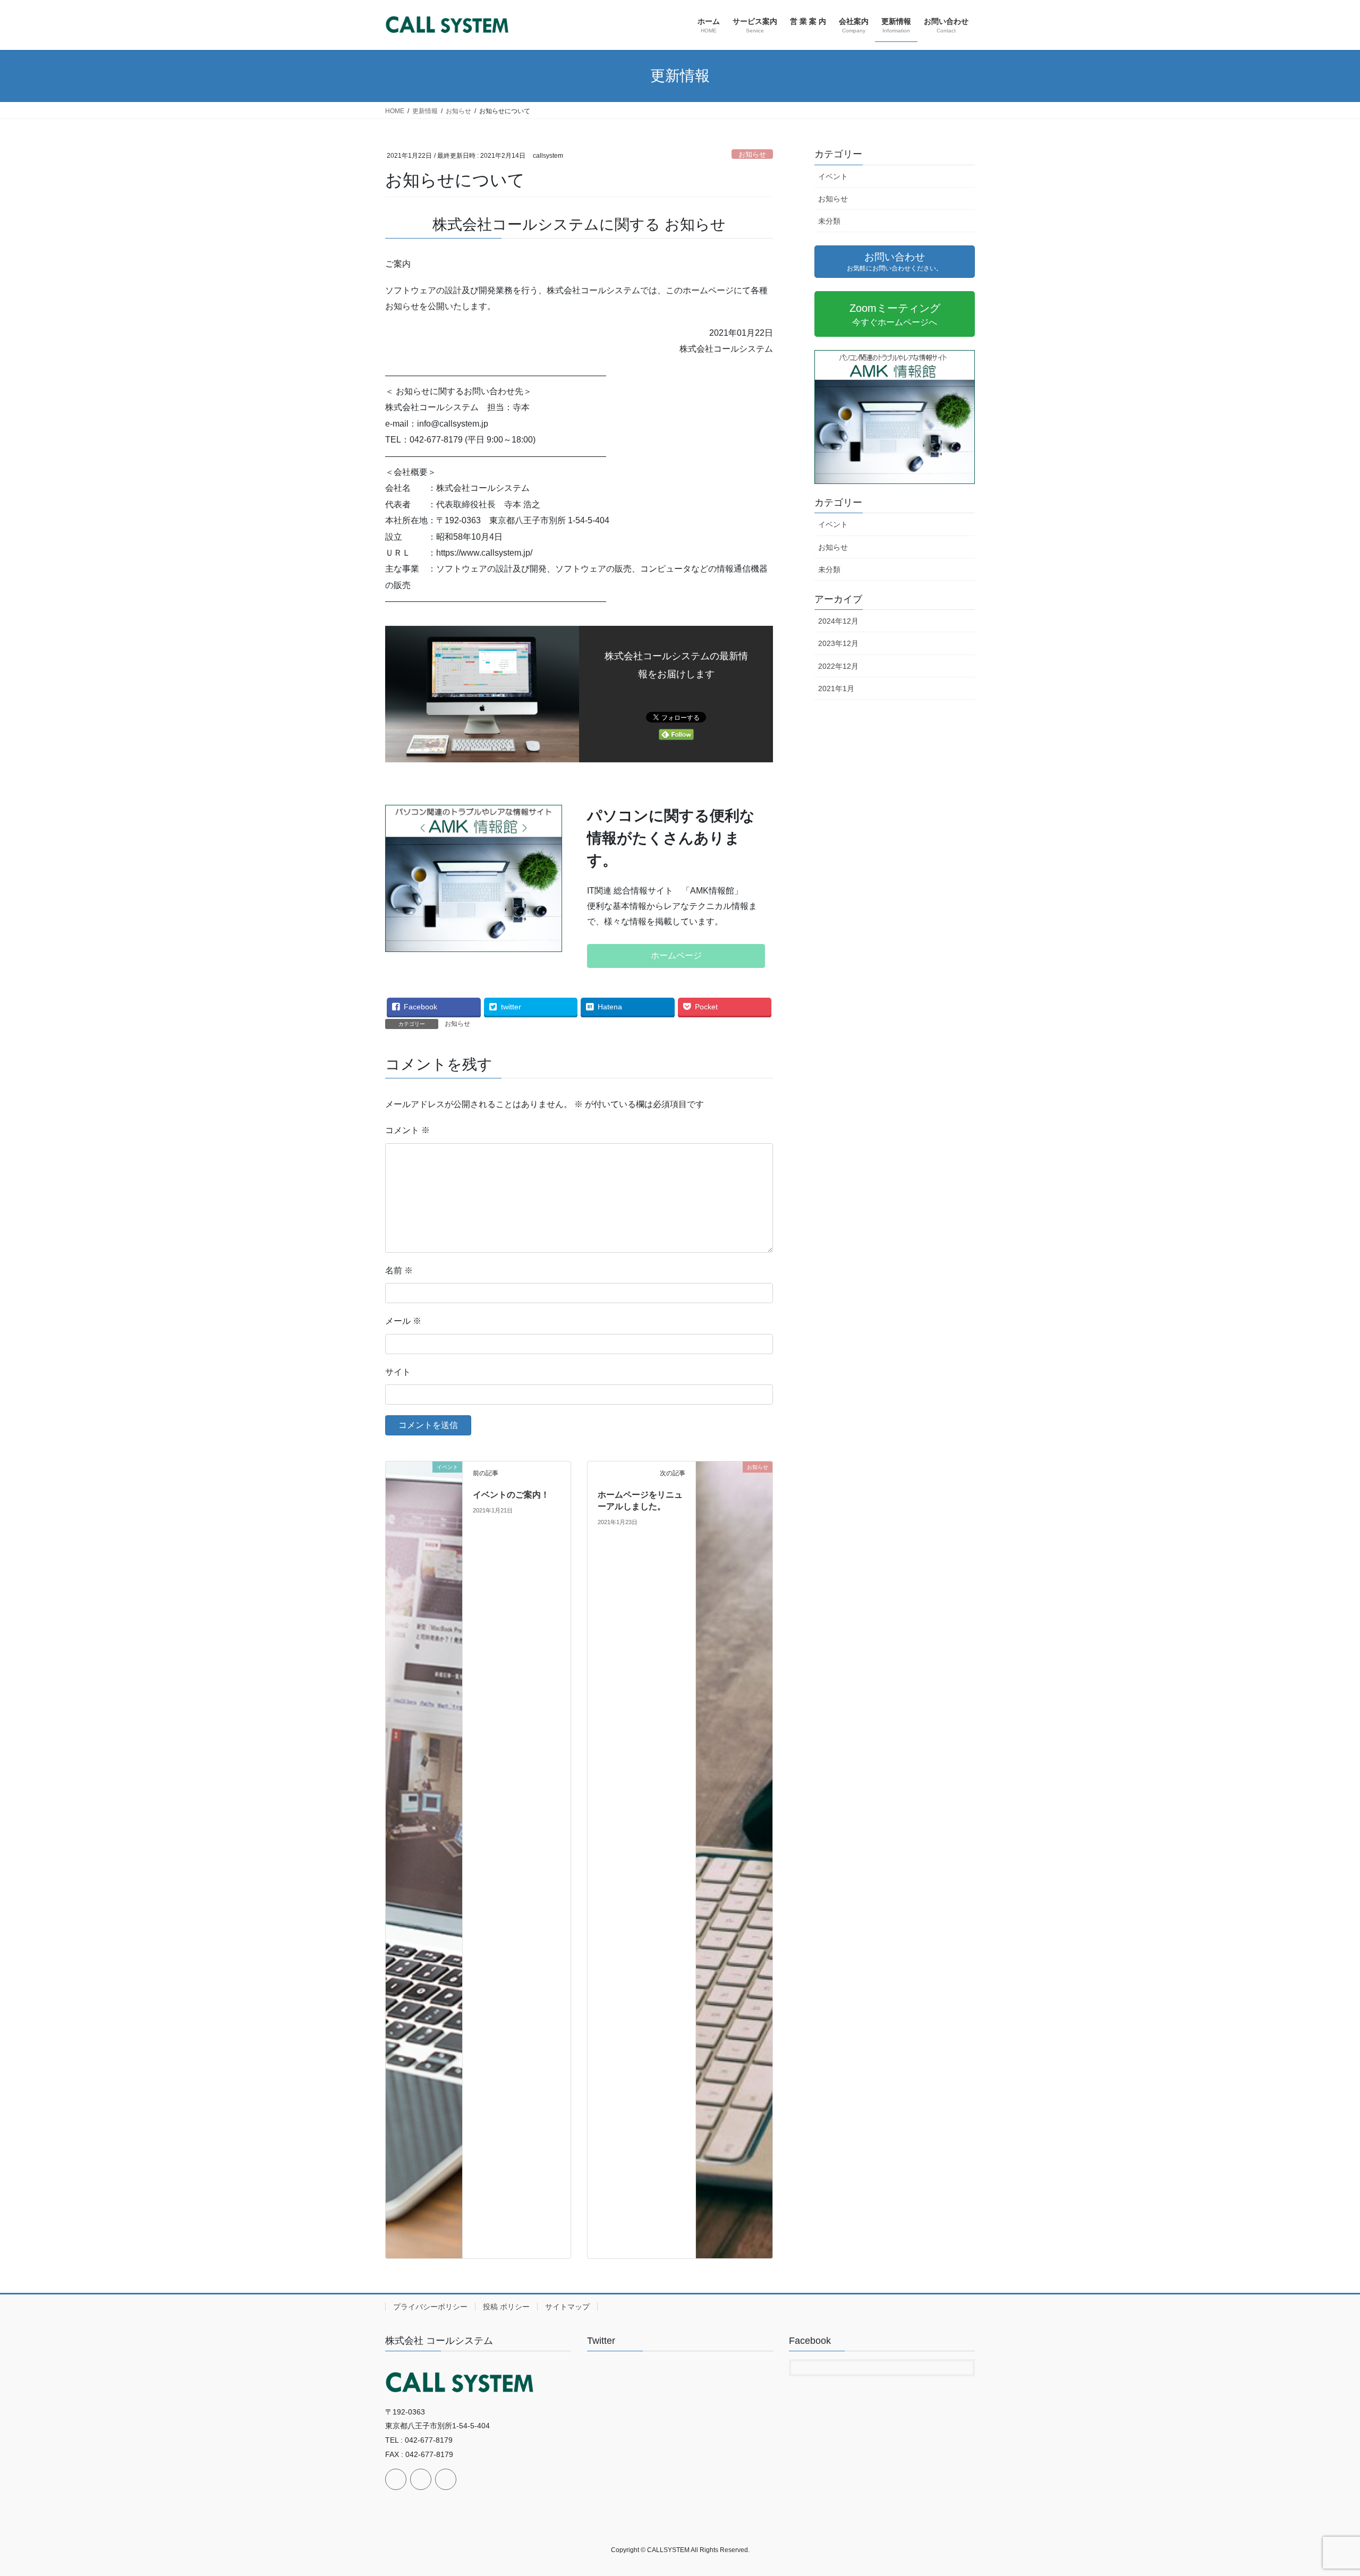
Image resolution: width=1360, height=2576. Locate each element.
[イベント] (424, 1859)
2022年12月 (838, 666)
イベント (833, 176)
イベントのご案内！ (511, 1495)
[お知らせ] (734, 1859)
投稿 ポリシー (506, 2307)
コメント (407, 1130)
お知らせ (752, 154)
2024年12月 (838, 621)
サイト (398, 1372)
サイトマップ (567, 2307)
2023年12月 (838, 643)
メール (403, 1321)
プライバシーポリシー (430, 2307)
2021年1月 (836, 688)
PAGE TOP (1320, 2490)
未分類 (829, 221)
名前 (399, 1270)
